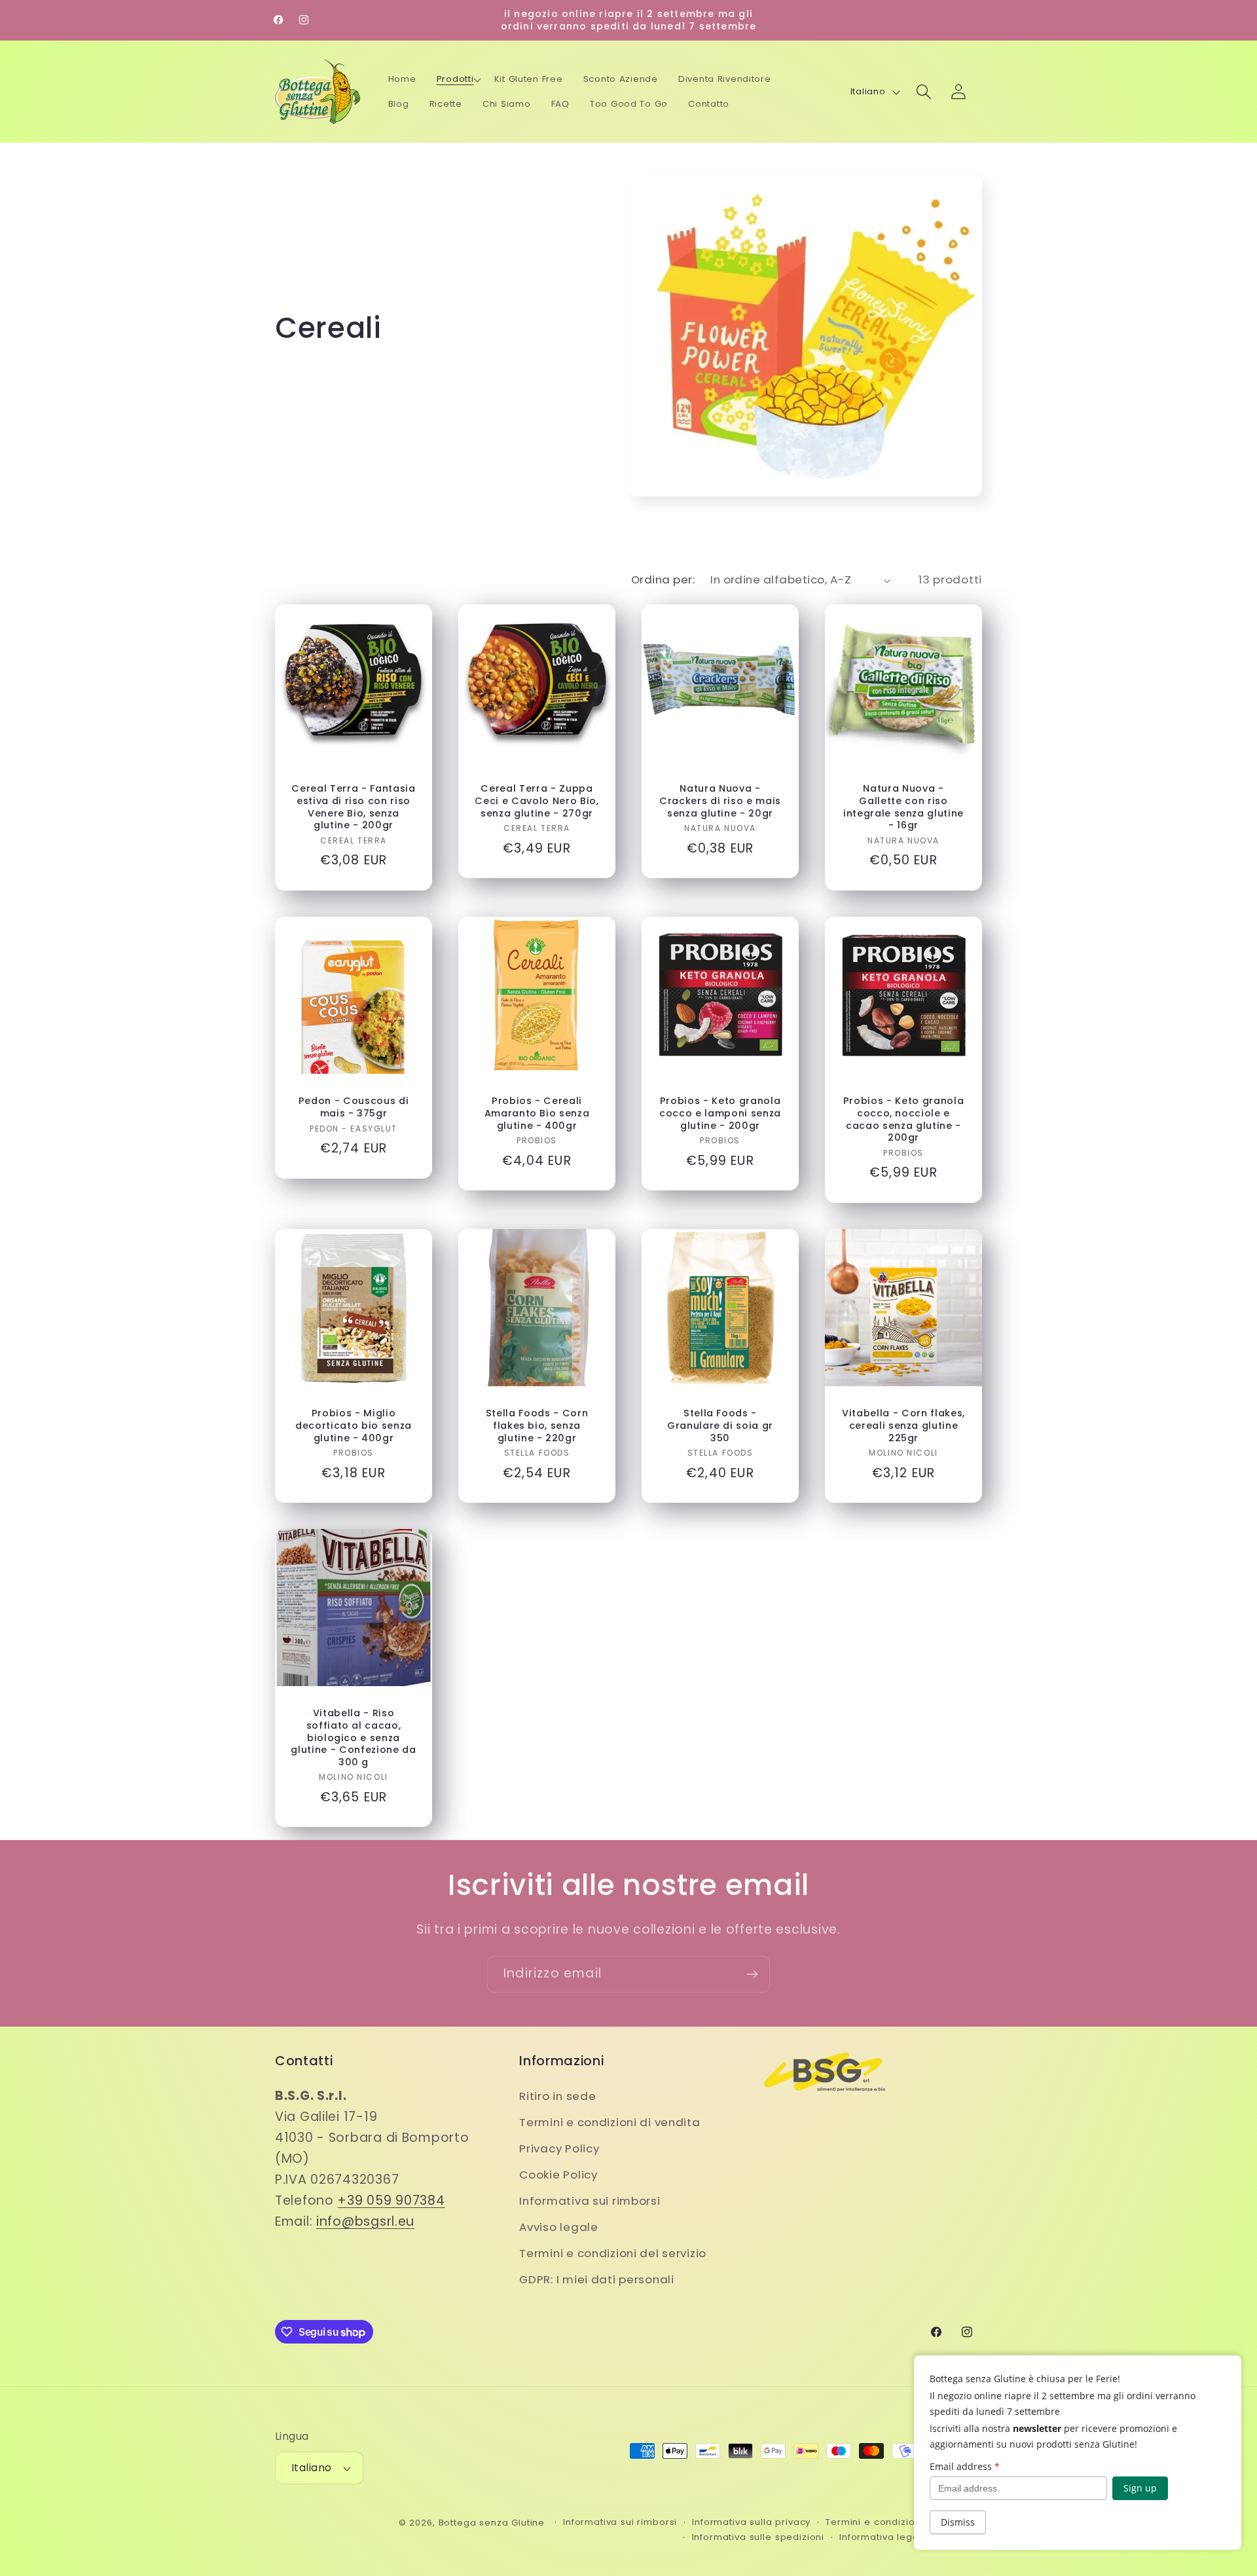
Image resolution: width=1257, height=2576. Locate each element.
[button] (459, 79)
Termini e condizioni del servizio (613, 2253)
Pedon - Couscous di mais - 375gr (354, 1107)
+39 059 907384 (391, 2200)
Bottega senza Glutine (492, 2523)
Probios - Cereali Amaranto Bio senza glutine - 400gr (537, 1113)
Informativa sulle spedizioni (758, 2537)
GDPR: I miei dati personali (596, 2279)
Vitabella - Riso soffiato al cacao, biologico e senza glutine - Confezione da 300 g (353, 1738)
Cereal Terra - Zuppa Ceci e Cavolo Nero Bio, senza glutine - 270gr (537, 801)
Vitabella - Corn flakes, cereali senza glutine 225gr (903, 1426)
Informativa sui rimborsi (590, 2201)
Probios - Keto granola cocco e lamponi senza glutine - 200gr (720, 1113)
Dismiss (958, 2522)
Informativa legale (884, 2537)
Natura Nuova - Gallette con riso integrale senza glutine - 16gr (903, 807)
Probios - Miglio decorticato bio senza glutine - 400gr (354, 1426)
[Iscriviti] (752, 1974)
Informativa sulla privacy (751, 2522)
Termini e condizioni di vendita (610, 2122)
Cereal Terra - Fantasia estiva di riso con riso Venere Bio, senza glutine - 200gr (353, 807)
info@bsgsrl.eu (365, 2221)
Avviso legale (558, 2227)
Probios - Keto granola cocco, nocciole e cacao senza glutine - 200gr (904, 1119)
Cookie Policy (558, 2175)
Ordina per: (663, 580)
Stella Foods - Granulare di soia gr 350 (720, 1426)
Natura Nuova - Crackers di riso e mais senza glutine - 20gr (720, 801)
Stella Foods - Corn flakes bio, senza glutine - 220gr (537, 1426)
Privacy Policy (559, 2148)
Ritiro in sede (557, 2096)
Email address (965, 2466)
